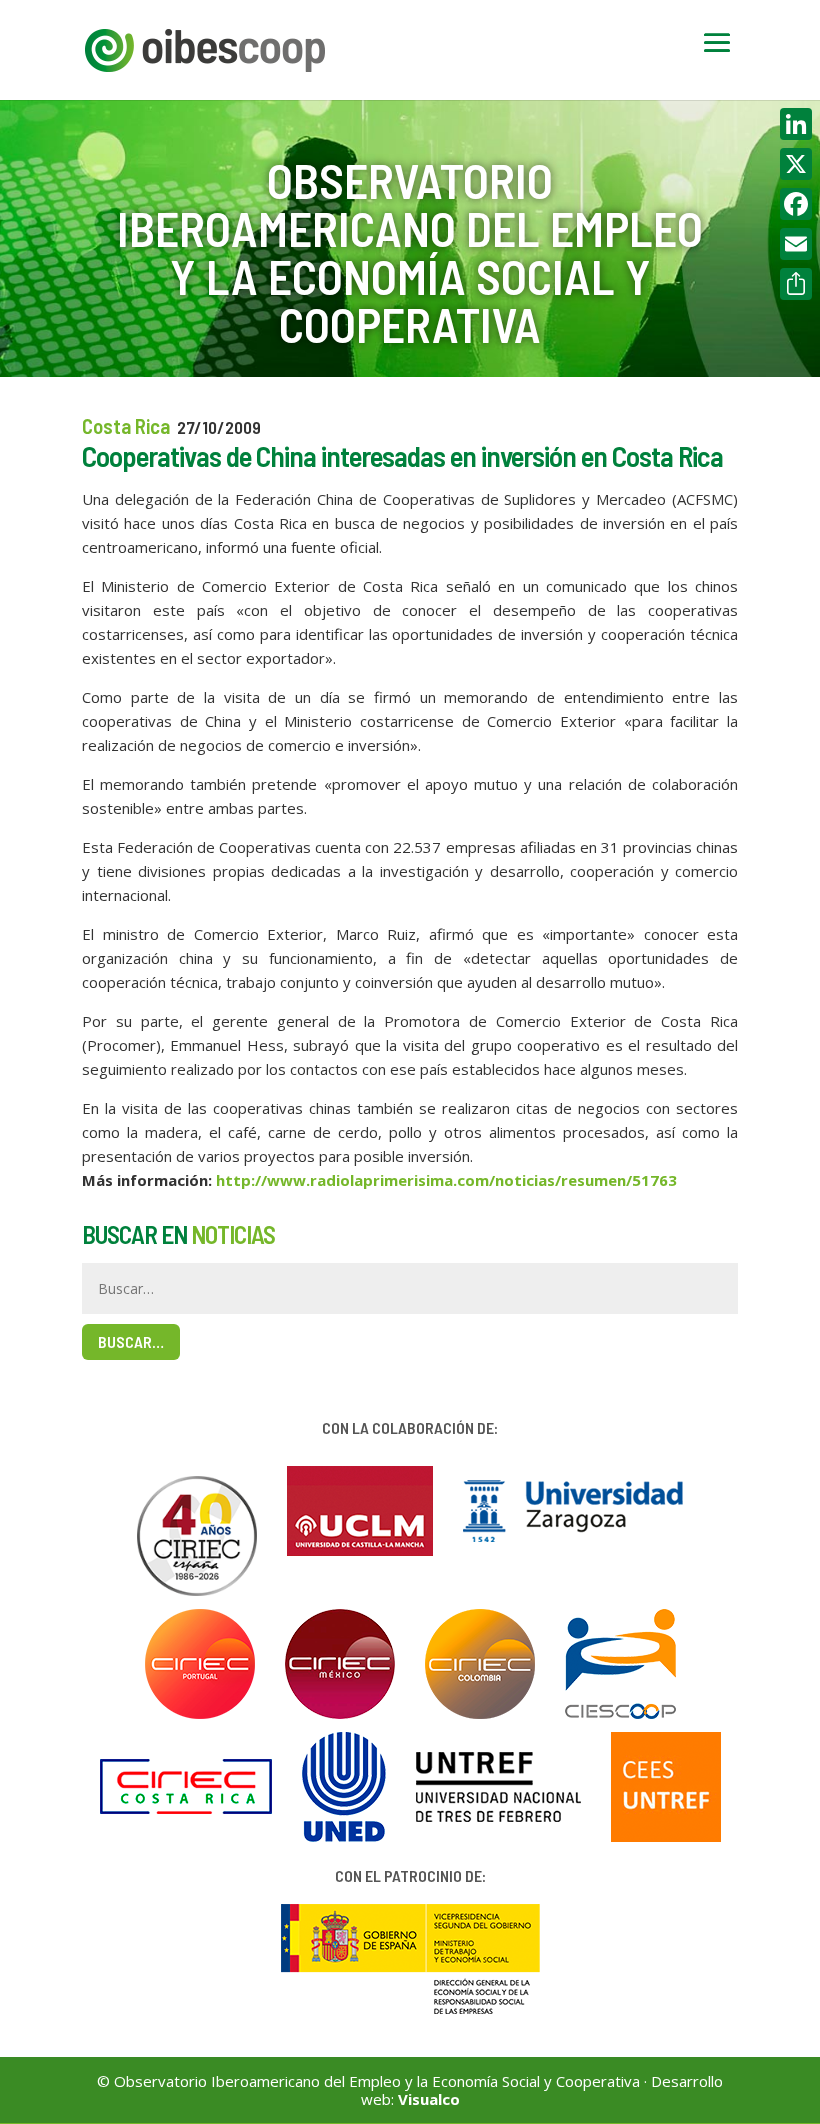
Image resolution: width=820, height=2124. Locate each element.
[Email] (796, 244)
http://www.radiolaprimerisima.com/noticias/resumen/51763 (446, 1180)
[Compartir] (796, 284)
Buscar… (131, 1341)
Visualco (429, 2099)
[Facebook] (796, 204)
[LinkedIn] (796, 124)
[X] (796, 164)
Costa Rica (126, 425)
